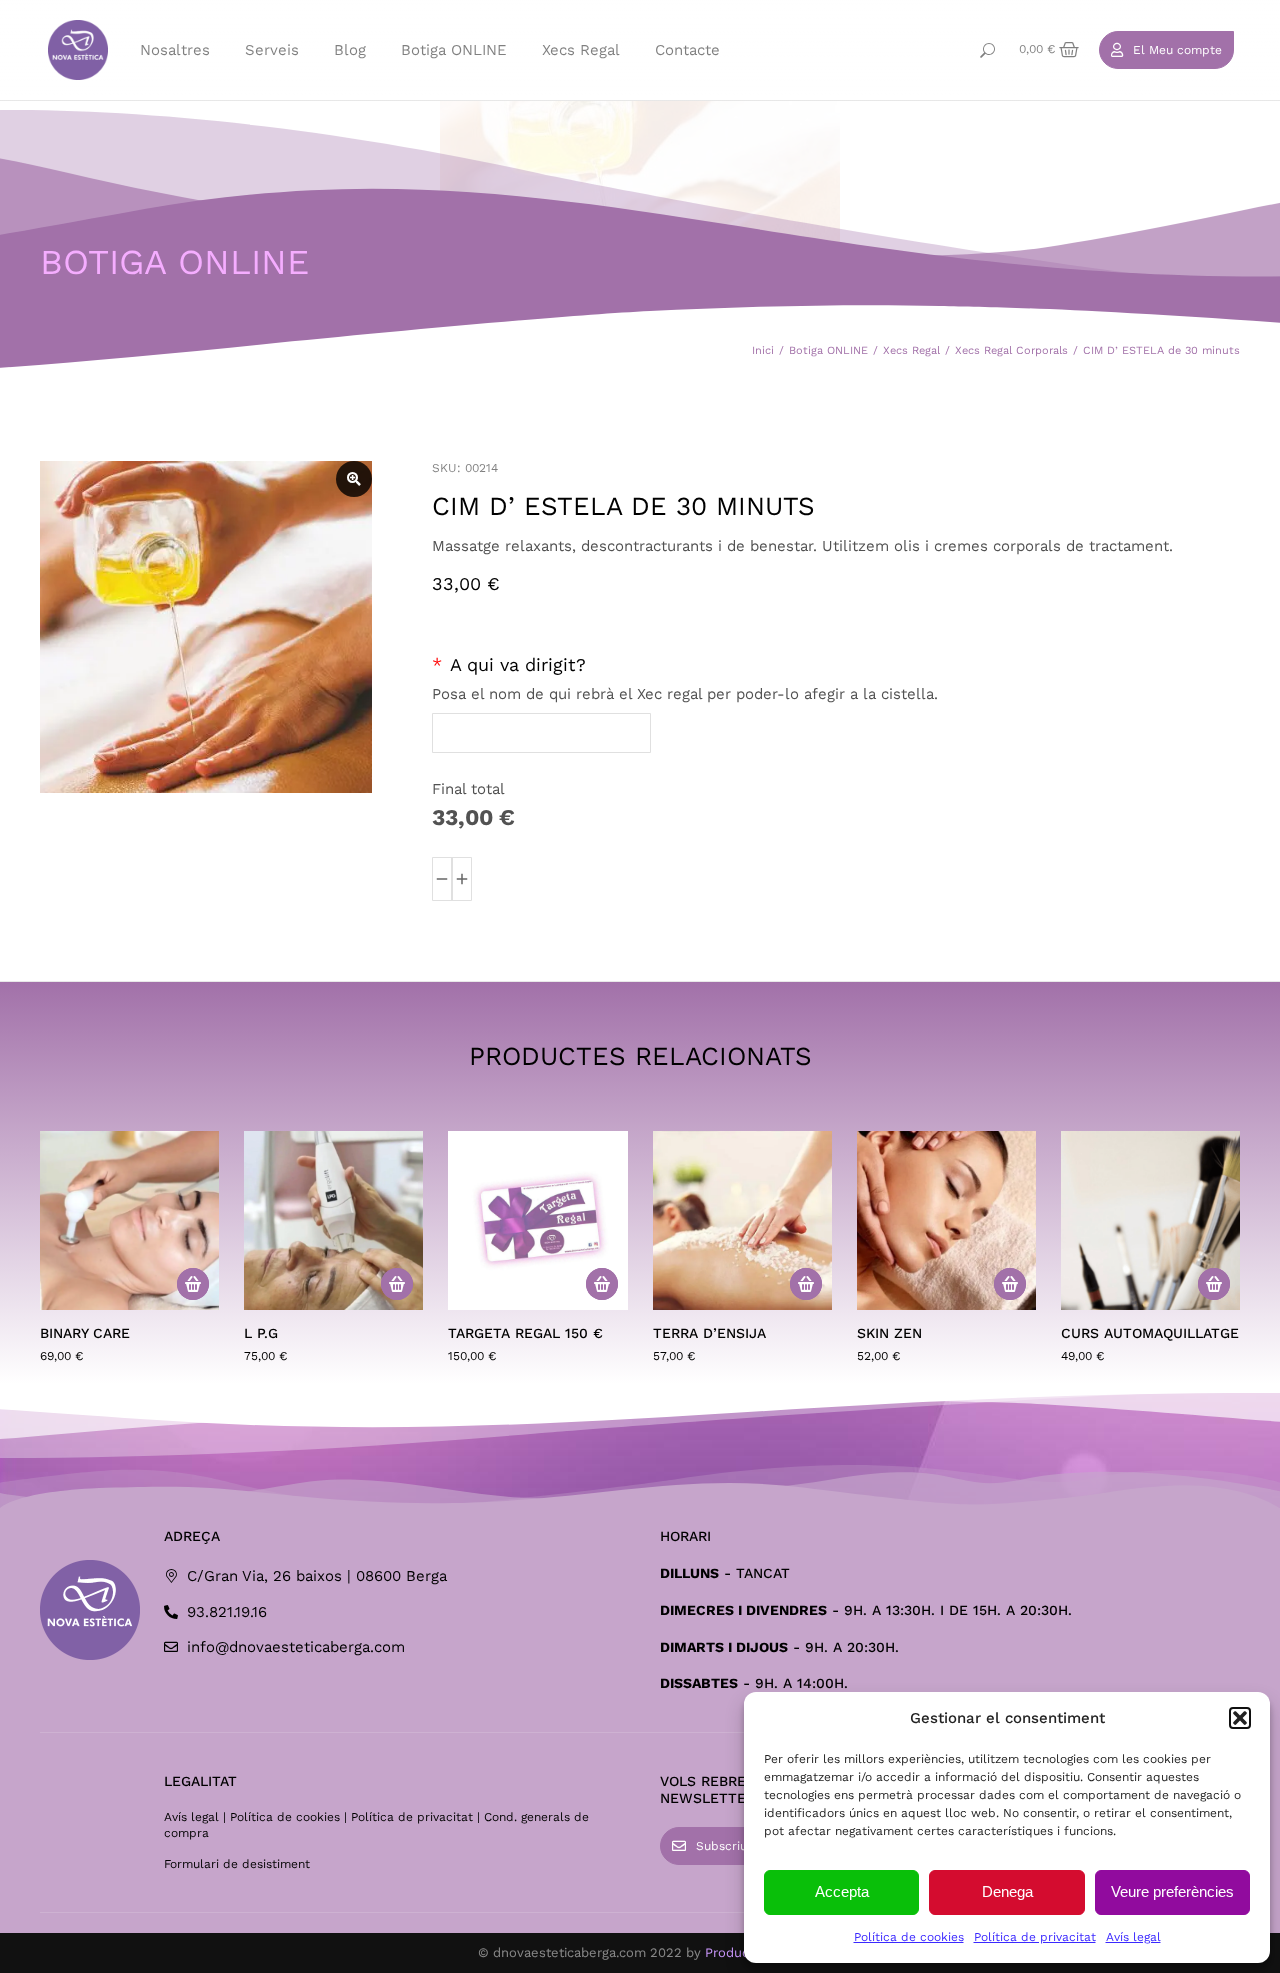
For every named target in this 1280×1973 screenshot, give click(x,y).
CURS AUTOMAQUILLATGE (1150, 1333)
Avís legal (1133, 1937)
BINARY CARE (85, 1333)
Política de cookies (909, 1937)
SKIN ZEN (889, 1333)
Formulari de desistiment (237, 1864)
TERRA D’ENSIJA (709, 1333)
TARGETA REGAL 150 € (525, 1333)
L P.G (261, 1333)
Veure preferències (1172, 1891)
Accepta (842, 1891)
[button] (1240, 1718)
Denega (1007, 1891)
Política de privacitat (1035, 1937)
